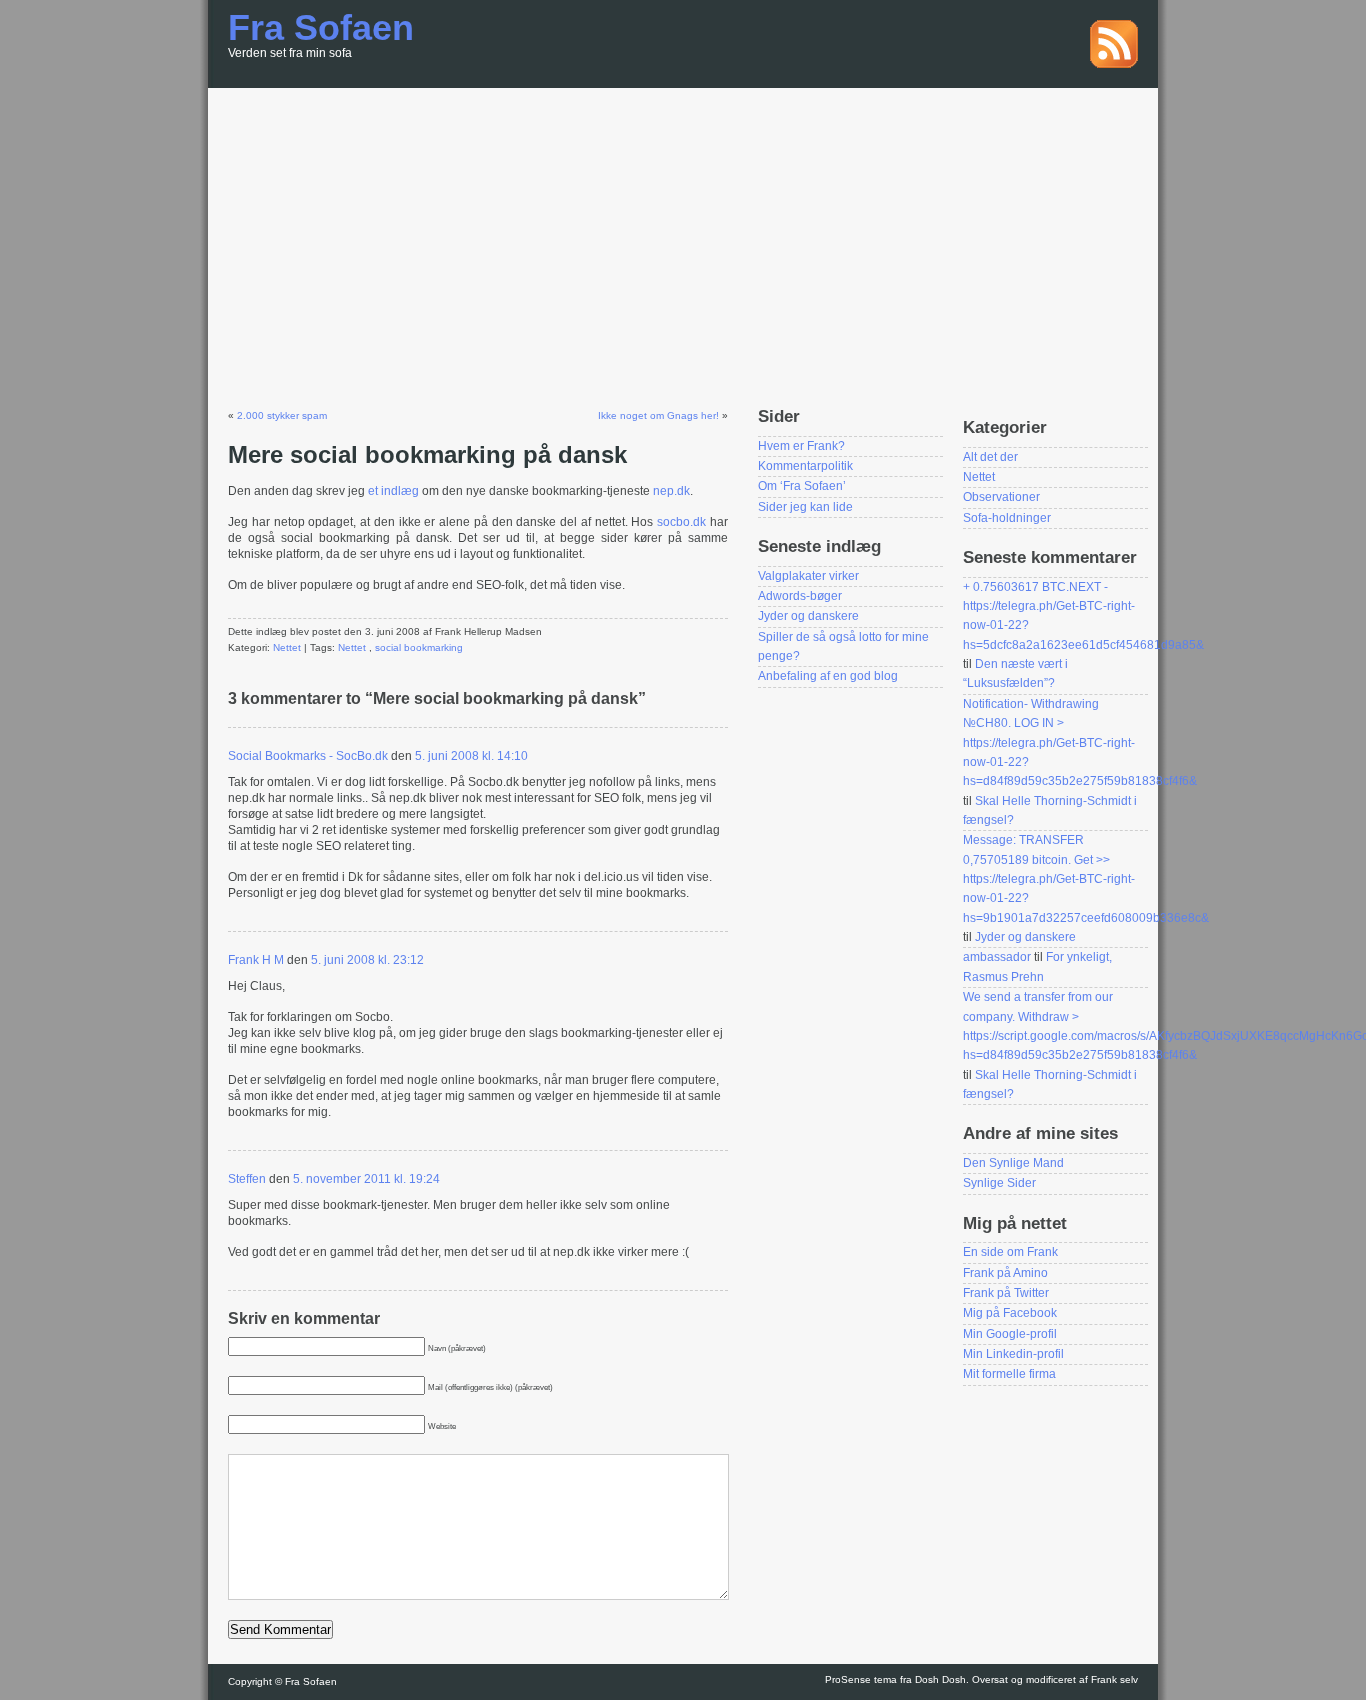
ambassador (997, 957)
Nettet (287, 647)
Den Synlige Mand (1013, 1163)
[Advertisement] (683, 238)
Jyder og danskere (808, 616)
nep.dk (671, 491)
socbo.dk (683, 522)
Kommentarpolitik (805, 466)
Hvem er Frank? (801, 446)
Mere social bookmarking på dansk (427, 455)
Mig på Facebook (1010, 1313)
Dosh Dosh (940, 1679)
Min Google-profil (1010, 1334)
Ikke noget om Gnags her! (658, 415)
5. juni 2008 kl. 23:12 (367, 960)
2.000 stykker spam (282, 415)
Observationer (1001, 497)
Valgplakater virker (808, 576)
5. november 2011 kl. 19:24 (366, 1179)
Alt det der (990, 457)
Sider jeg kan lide (805, 507)
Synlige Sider (999, 1183)
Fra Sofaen (321, 27)
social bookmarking (419, 647)
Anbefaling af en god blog (828, 676)
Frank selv (1114, 1679)
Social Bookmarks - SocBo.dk (308, 756)
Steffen (247, 1179)
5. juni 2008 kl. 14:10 (471, 756)
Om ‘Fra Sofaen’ (802, 486)
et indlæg (395, 491)
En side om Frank (1010, 1252)
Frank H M (256, 960)
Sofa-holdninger (1007, 518)
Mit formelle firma (1009, 1374)
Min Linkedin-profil (1013, 1354)
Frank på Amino (1005, 1273)
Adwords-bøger (800, 596)
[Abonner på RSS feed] (1114, 64)
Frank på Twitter (1006, 1293)
